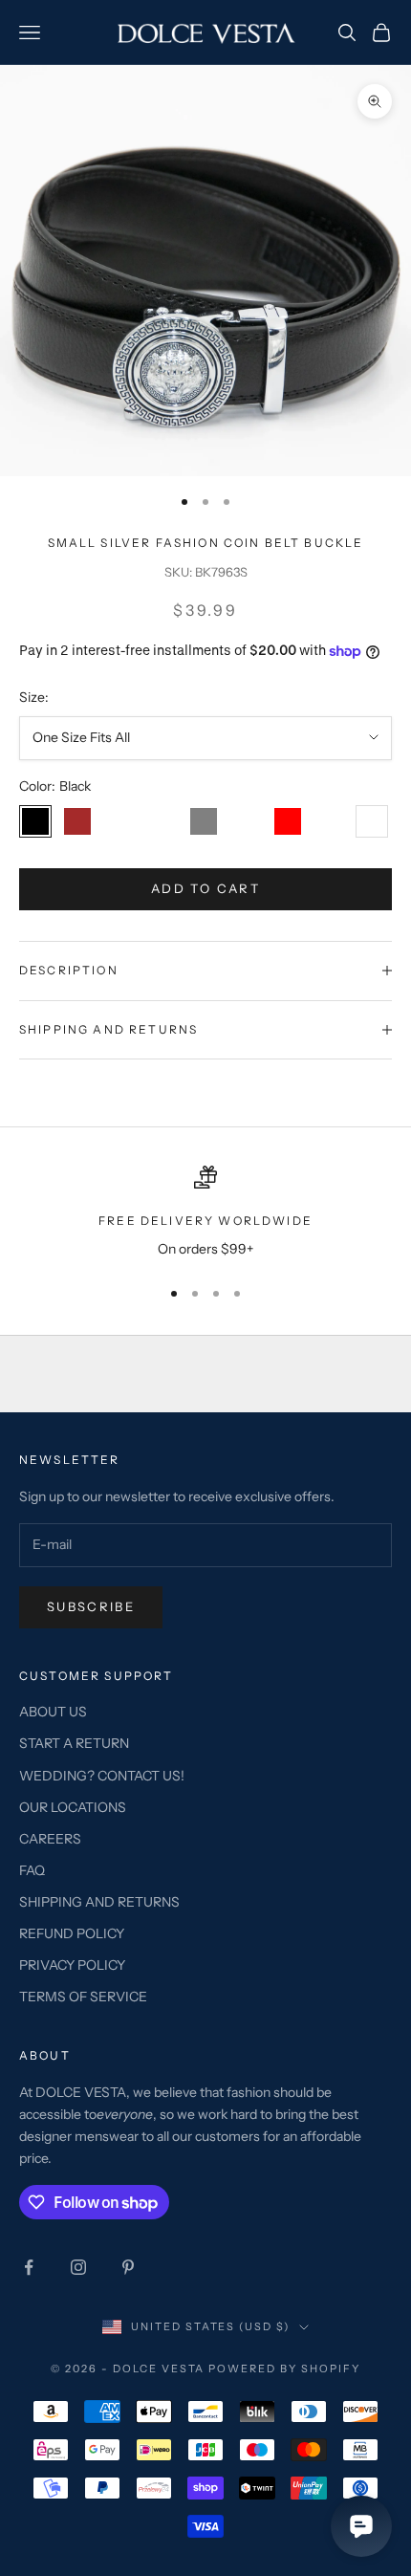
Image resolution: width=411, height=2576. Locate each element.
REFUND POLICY (72, 1933)
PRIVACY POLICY (72, 1965)
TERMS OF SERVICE (83, 1997)
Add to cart (205, 888)
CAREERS (50, 1839)
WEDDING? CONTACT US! (102, 1776)
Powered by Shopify (284, 2369)
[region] (205, 1213)
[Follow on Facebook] (29, 2267)
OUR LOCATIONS (73, 1807)
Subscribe (91, 1606)
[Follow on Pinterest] (128, 2267)
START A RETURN (74, 1743)
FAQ (32, 1870)
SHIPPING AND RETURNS (99, 1902)
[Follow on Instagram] (78, 2267)
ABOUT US (53, 1712)
